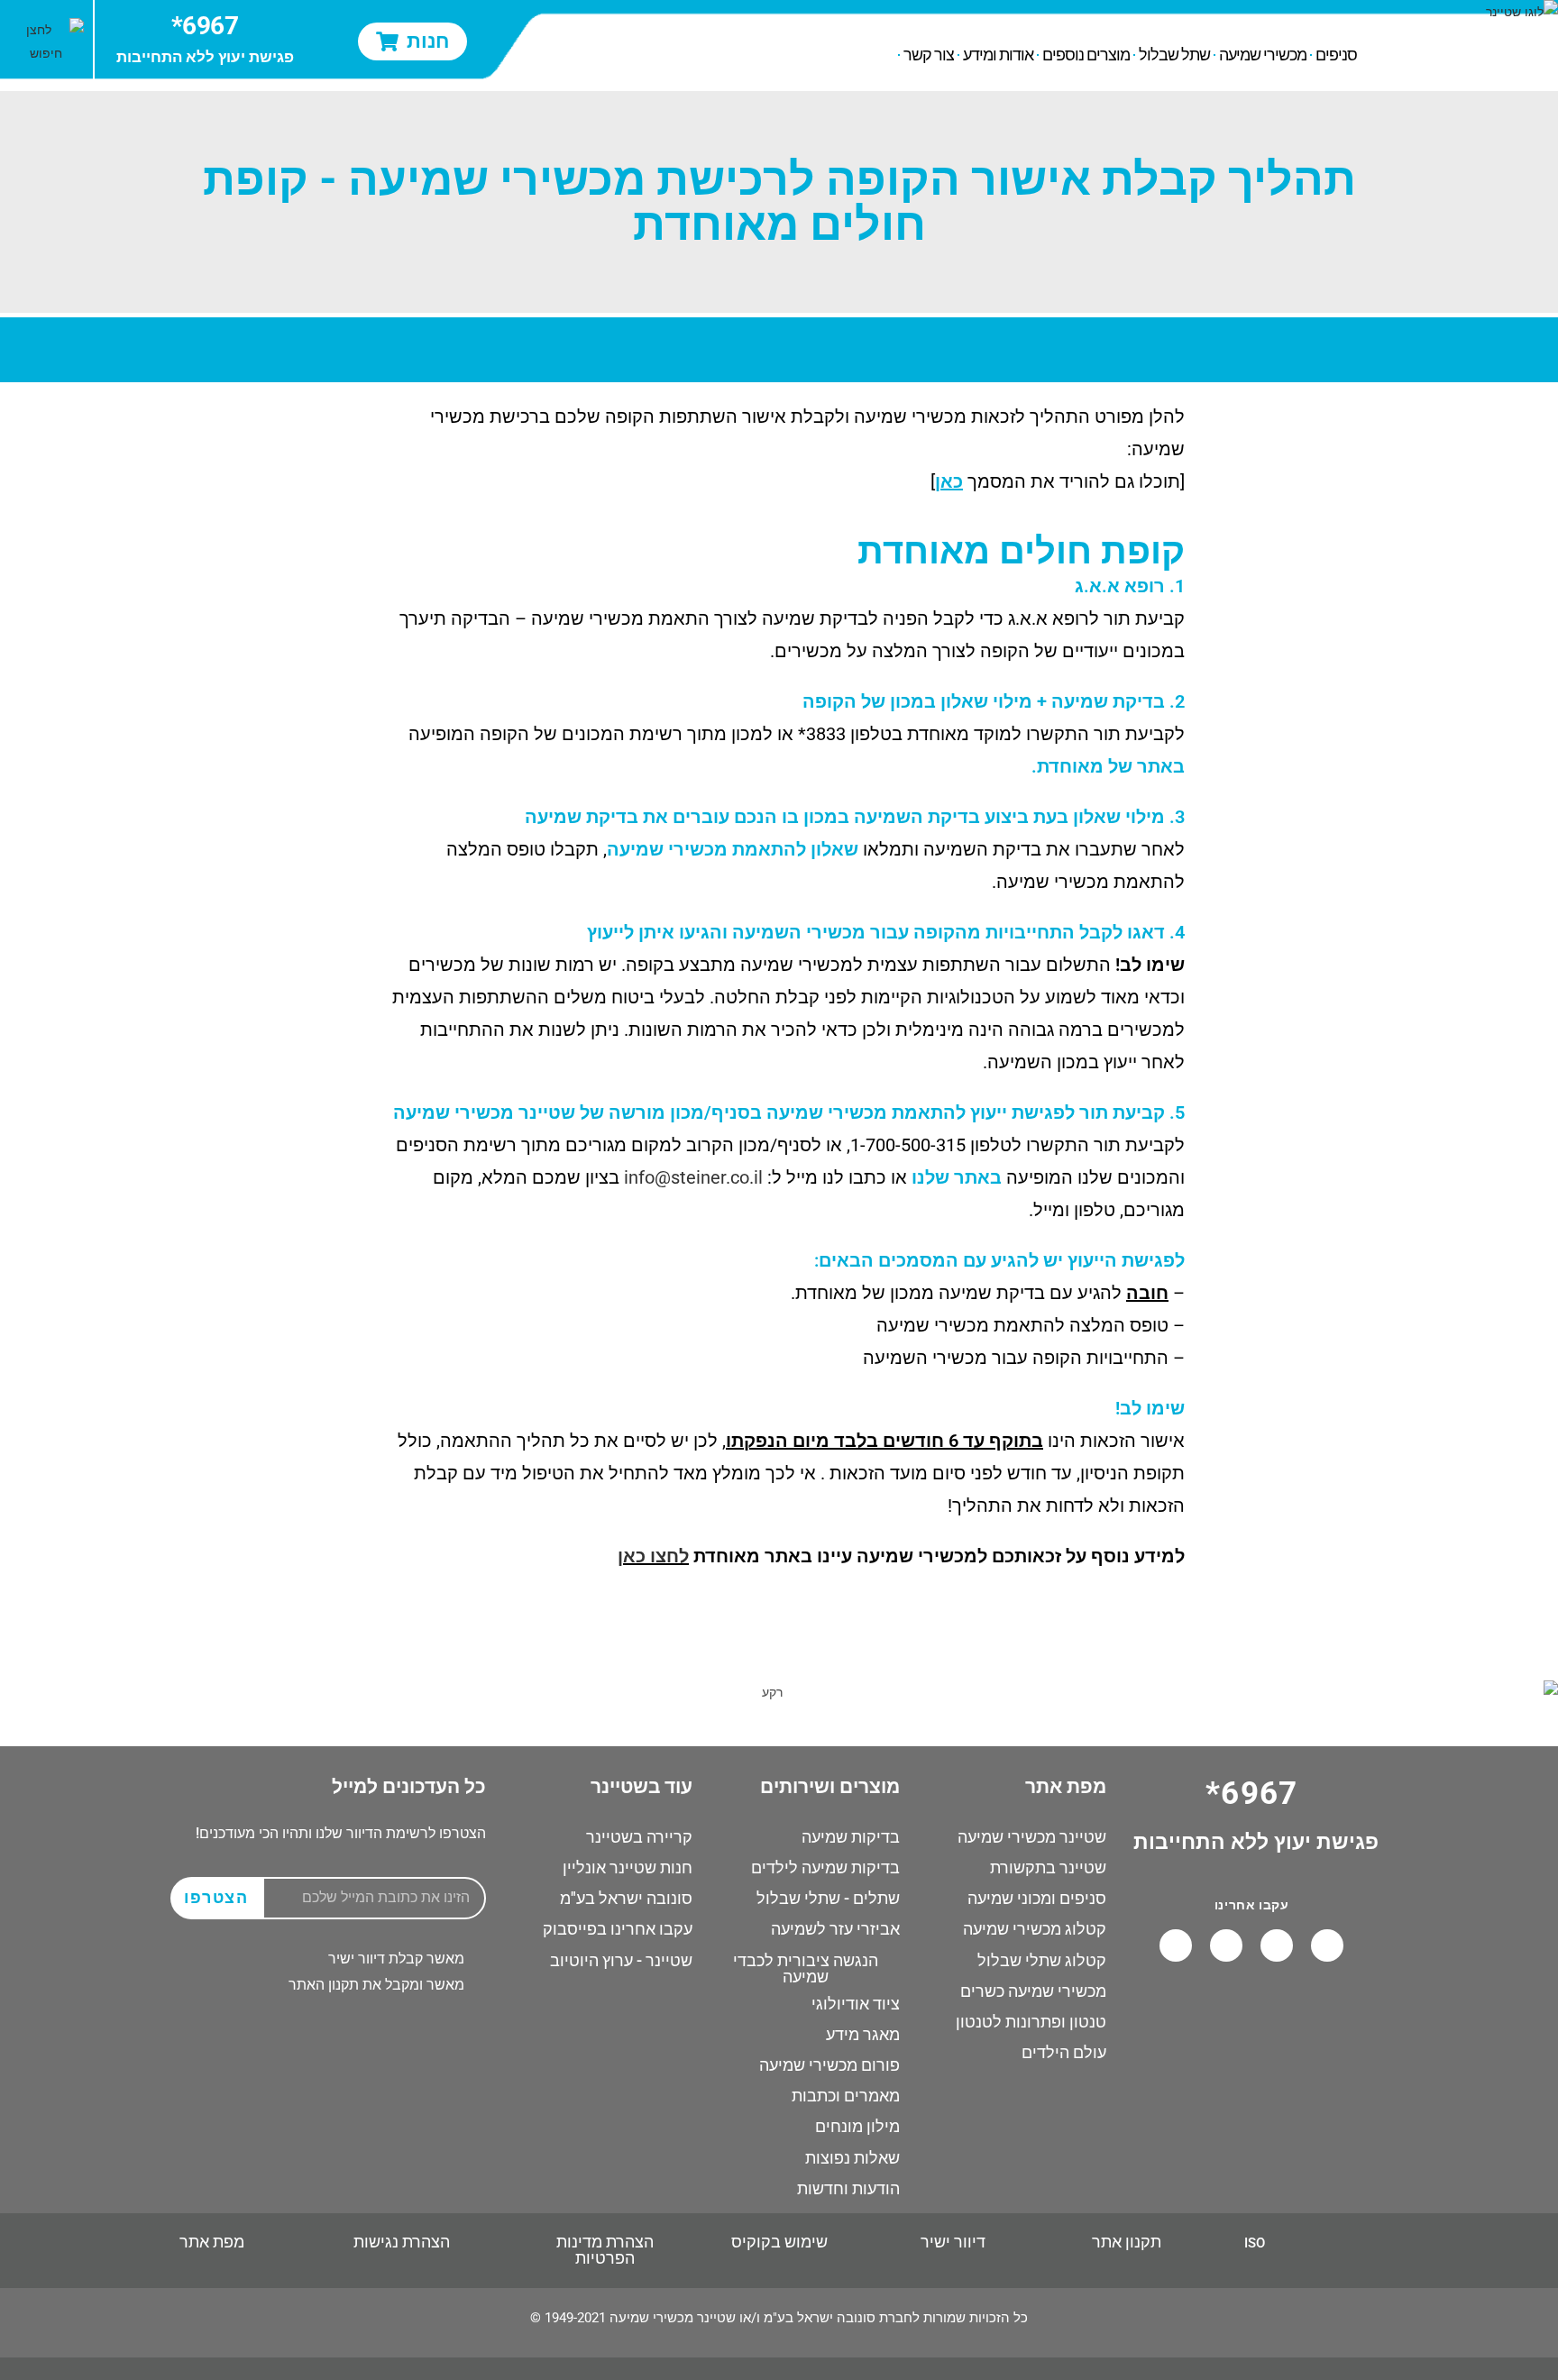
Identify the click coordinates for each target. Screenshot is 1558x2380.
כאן (949, 481)
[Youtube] (1277, 1945)
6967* (205, 26)
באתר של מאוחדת (1111, 766)
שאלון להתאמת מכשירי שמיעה (733, 849)
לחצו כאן (653, 1556)
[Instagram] (1226, 1945)
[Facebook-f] (1327, 1945)
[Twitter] (1176, 1945)
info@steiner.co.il (693, 1177)
